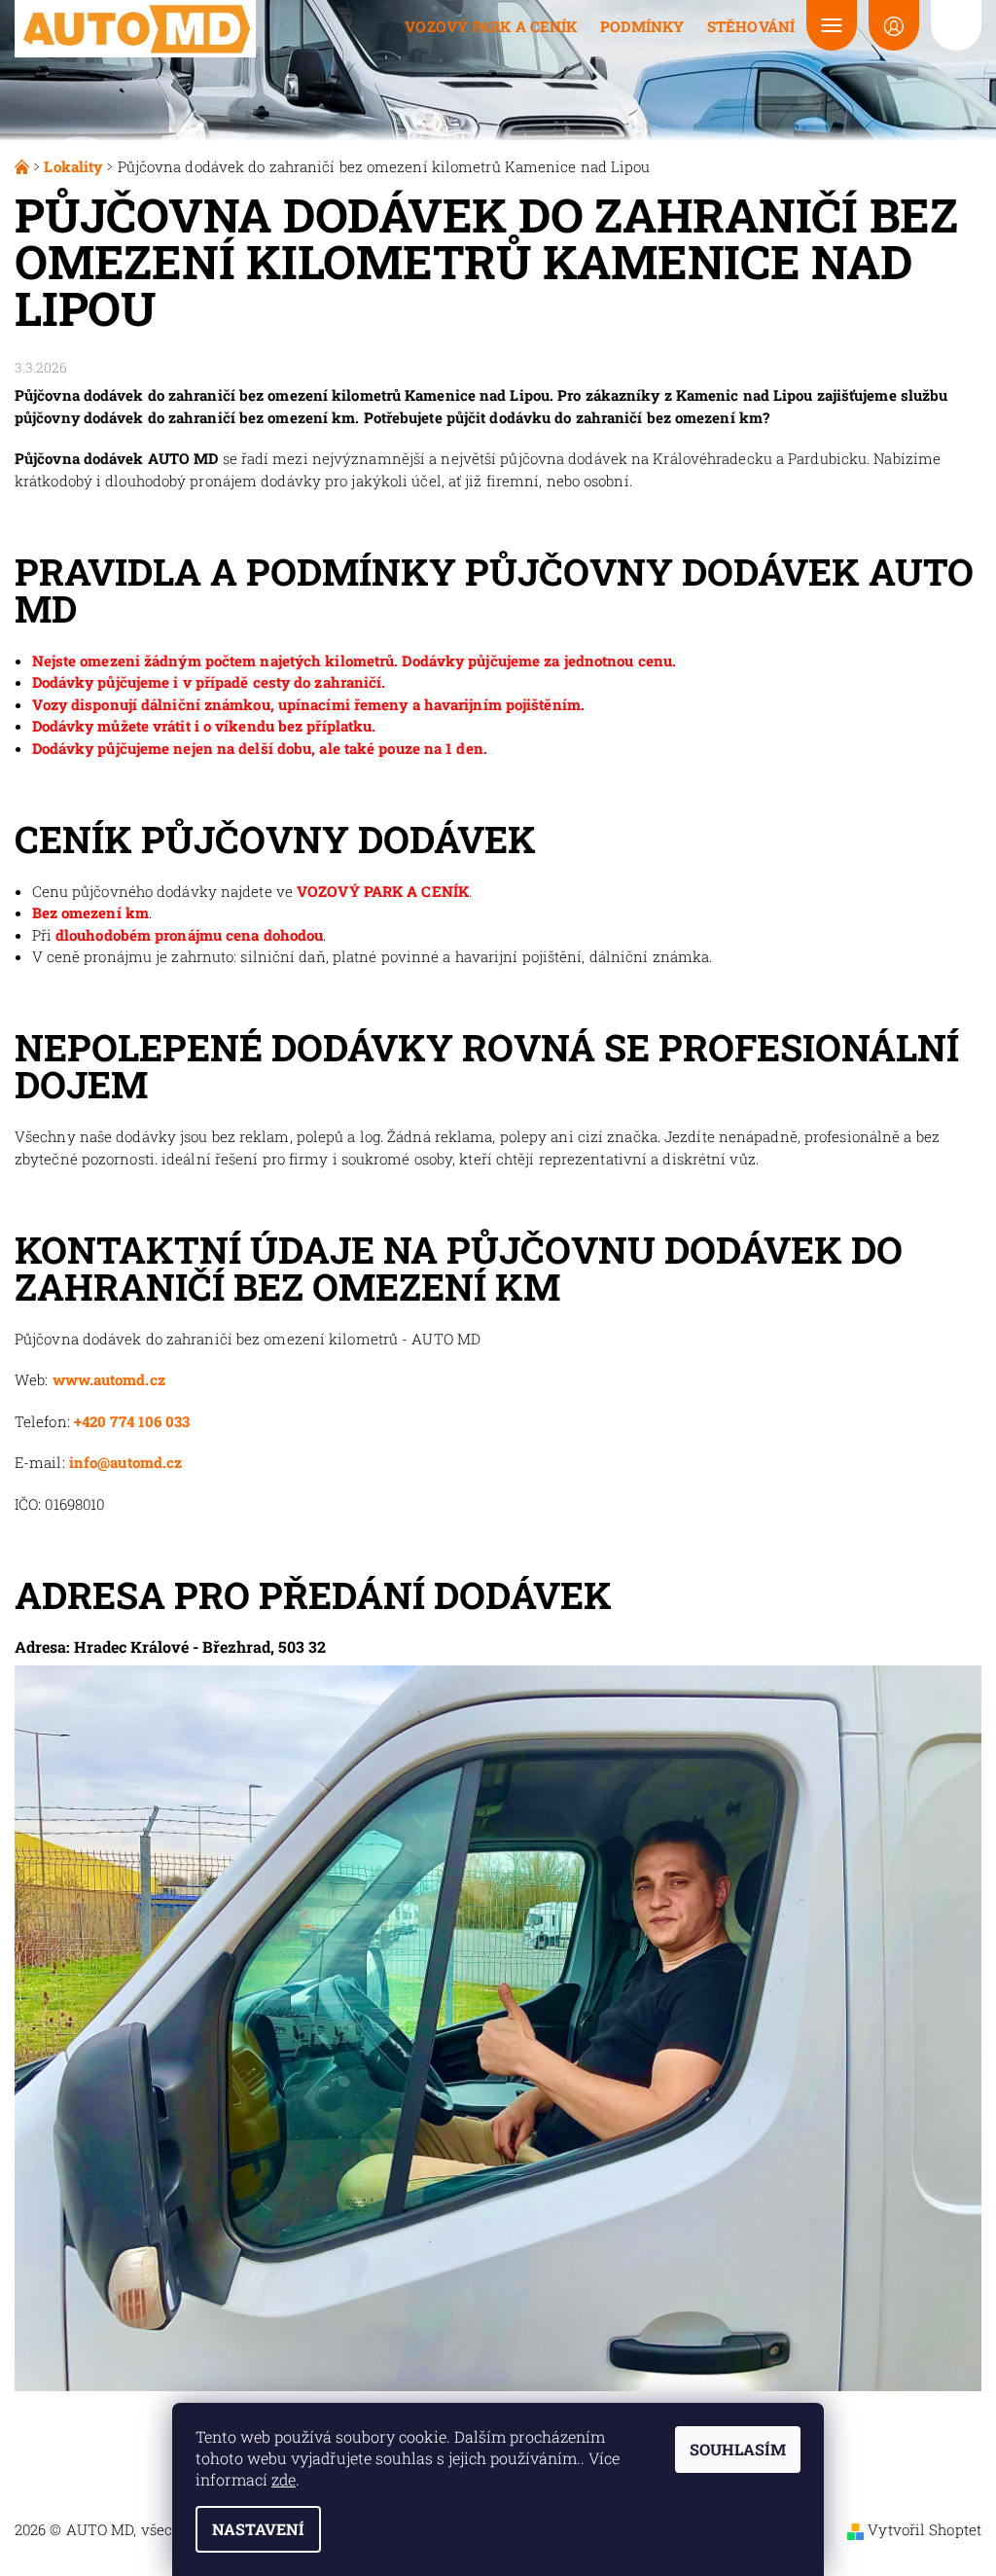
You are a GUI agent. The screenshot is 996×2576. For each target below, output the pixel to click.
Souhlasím (738, 2449)
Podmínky (642, 26)
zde (284, 2479)
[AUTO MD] (136, 29)
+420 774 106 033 (132, 1421)
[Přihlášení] (894, 25)
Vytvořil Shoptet (925, 2529)
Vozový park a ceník (491, 26)
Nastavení (258, 2529)
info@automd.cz (125, 1462)
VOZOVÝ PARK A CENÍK (383, 891)
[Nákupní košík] (956, 25)
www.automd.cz (109, 1379)
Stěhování (751, 26)
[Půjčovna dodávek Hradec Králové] (24, 166)
